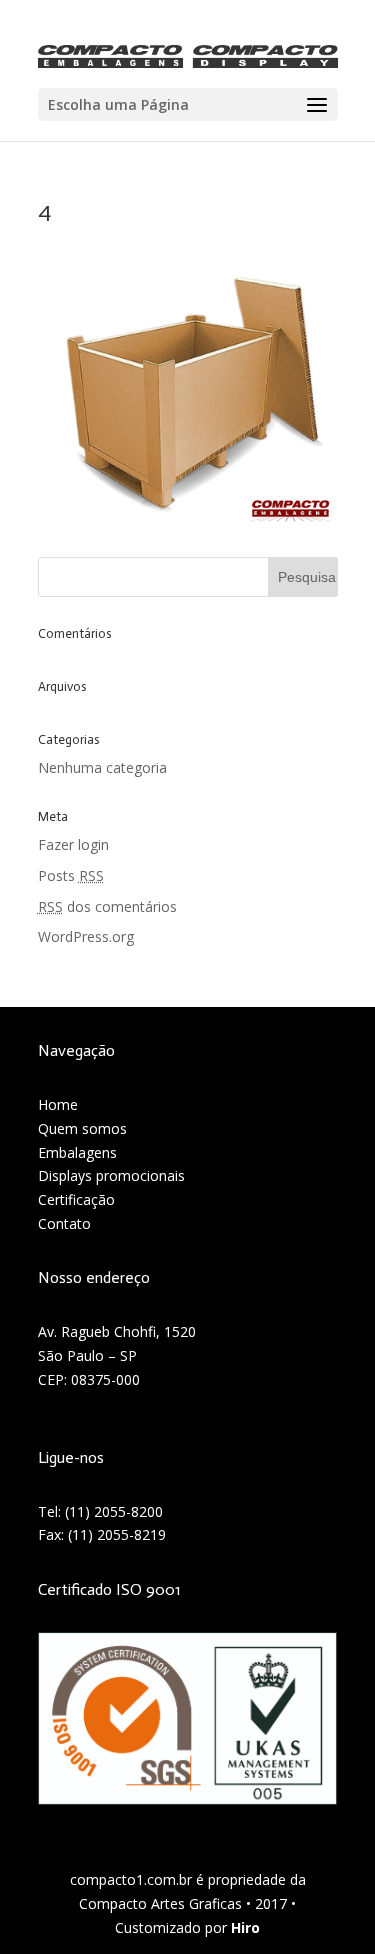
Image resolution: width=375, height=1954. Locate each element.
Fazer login (73, 844)
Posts (71, 875)
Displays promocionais (111, 1175)
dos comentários (107, 906)
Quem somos (82, 1128)
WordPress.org (86, 936)
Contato (64, 1223)
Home (58, 1104)
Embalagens (77, 1152)
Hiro (245, 1927)
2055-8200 (128, 1511)
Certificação (76, 1199)
